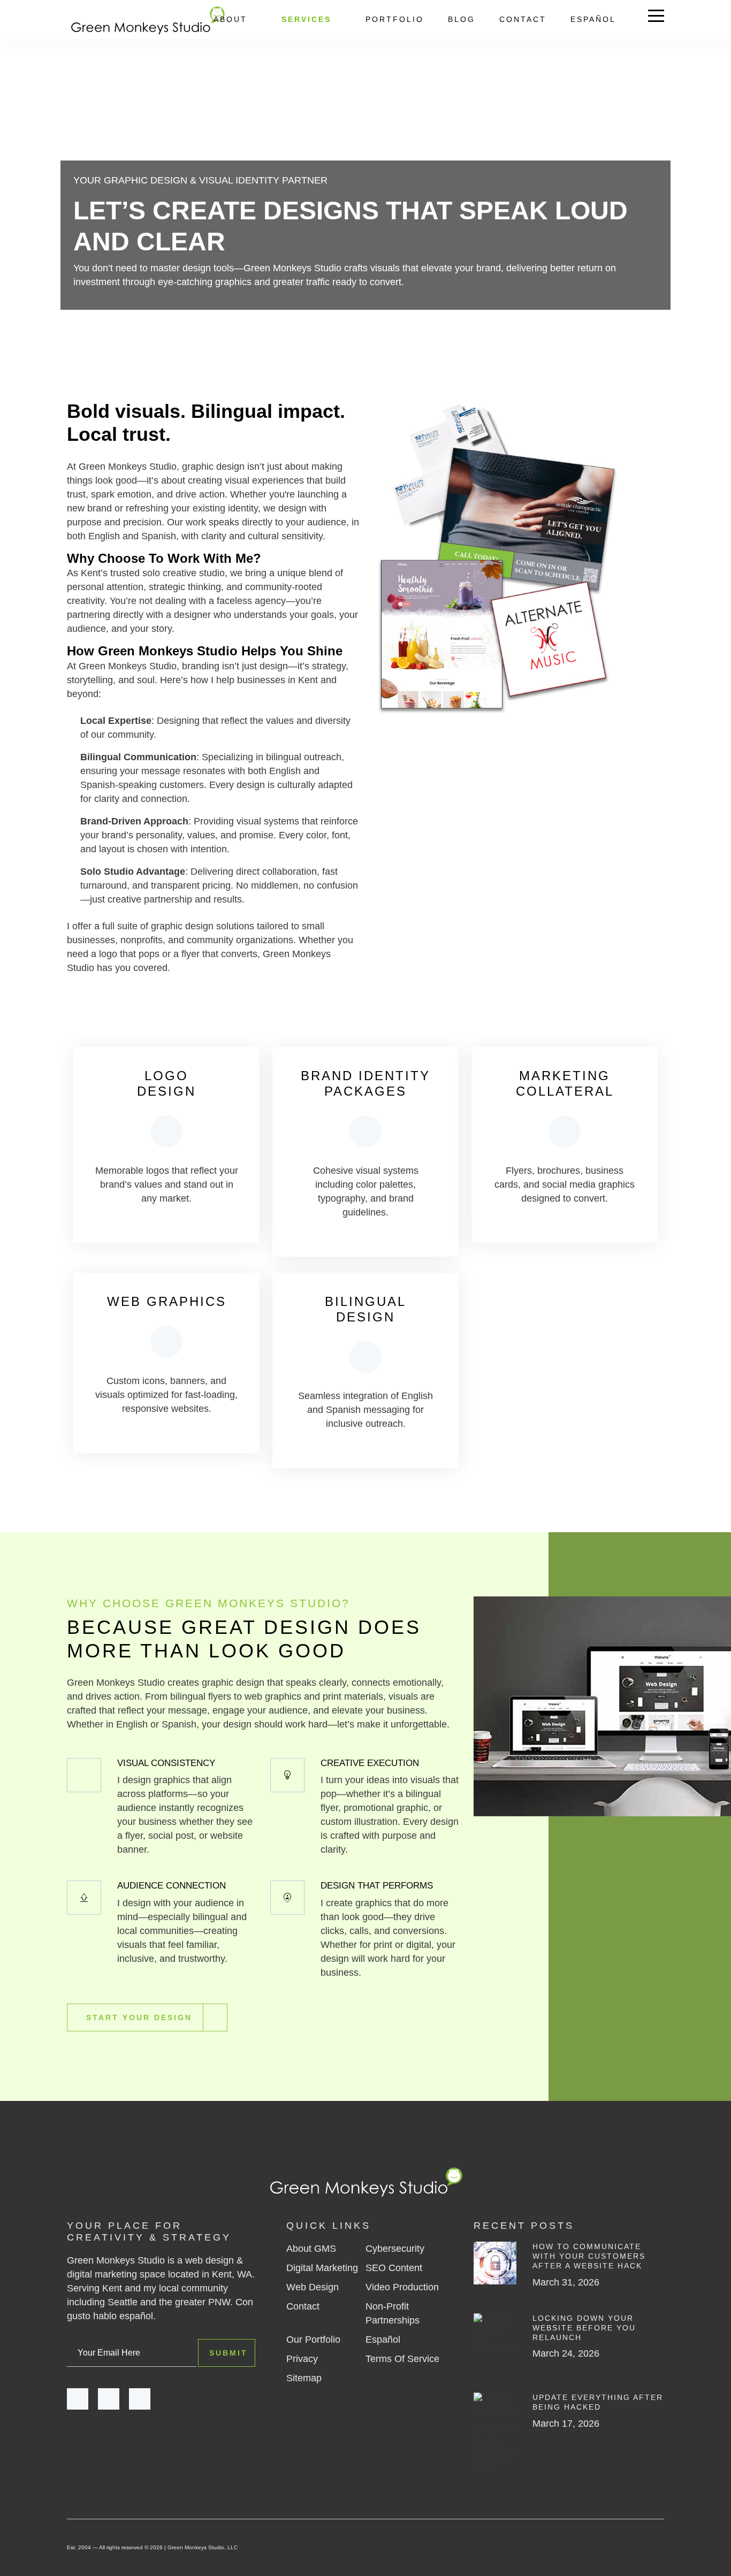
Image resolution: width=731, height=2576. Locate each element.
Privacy (302, 2359)
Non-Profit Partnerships (393, 2313)
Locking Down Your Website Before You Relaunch (584, 2328)
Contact (523, 19)
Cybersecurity (395, 2249)
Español (593, 19)
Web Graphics (167, 1301)
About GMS (311, 2249)
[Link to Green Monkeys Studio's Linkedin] (140, 2399)
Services (306, 19)
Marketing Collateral (565, 1083)
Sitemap (304, 2378)
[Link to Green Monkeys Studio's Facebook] (78, 2399)
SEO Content (394, 2268)
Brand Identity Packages (365, 1083)
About (230, 19)
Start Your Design (139, 2017)
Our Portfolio (313, 2340)
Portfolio (395, 19)
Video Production (402, 2287)
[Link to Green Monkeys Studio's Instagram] (109, 2399)
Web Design (313, 2287)
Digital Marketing (322, 2268)
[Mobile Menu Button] (656, 18)
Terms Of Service (402, 2359)
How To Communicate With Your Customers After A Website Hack (589, 2256)
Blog (462, 19)
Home (79, 332)
